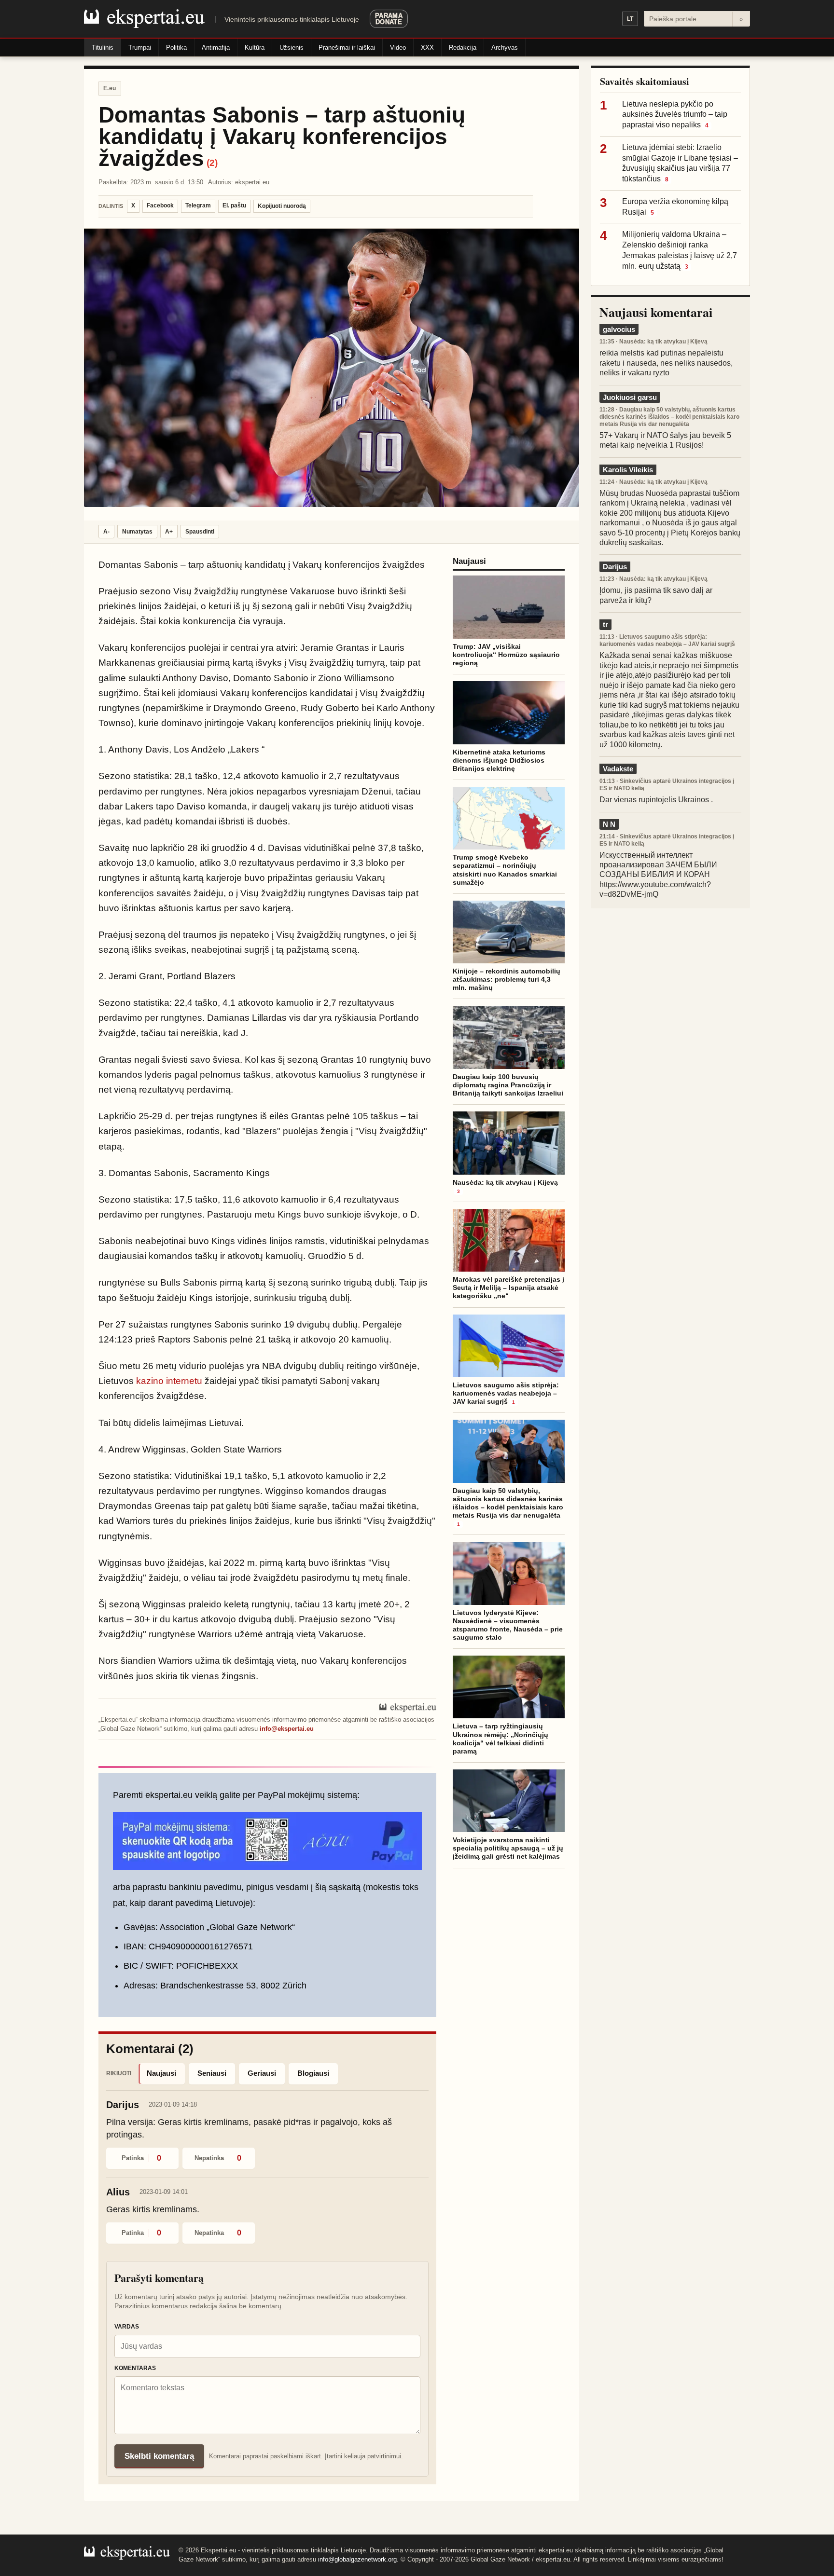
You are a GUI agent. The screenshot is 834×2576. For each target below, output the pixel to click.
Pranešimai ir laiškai (347, 48)
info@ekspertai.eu (287, 1729)
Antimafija (216, 48)
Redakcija (463, 48)
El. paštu (234, 206)
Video (398, 48)
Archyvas (505, 48)
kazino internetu (169, 1381)
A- (106, 532)
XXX (427, 48)
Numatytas (137, 532)
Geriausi (262, 2073)
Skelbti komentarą (159, 2456)
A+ (169, 532)
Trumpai (140, 48)
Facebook (160, 206)
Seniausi (212, 2073)
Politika (176, 48)
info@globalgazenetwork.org (357, 2559)
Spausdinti (200, 532)
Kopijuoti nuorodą (282, 206)
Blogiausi (313, 2073)
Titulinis (103, 48)
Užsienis (292, 48)
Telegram (198, 206)
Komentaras (135, 2368)
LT (630, 19)
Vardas (127, 2327)
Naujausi (161, 2073)
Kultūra (255, 48)
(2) (212, 163)
